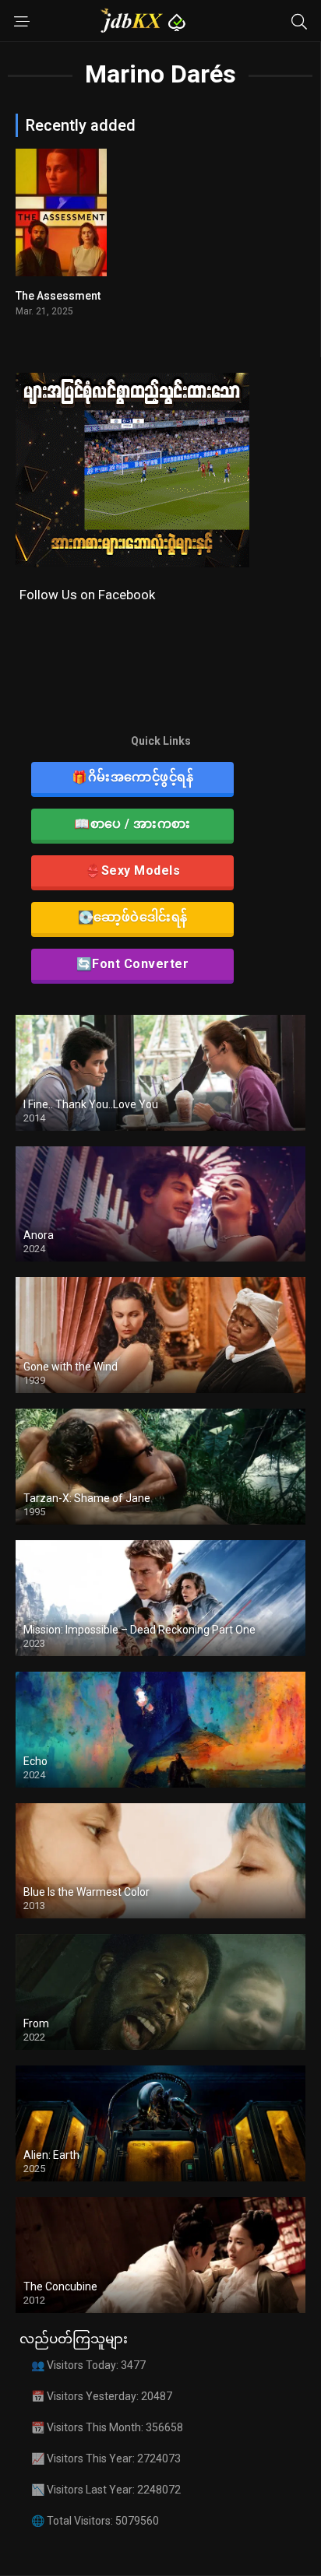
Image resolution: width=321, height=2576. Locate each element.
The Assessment (58, 296)
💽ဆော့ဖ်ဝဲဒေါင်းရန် (133, 917)
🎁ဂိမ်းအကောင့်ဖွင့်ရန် (132, 777)
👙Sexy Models (132, 870)
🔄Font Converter (133, 964)
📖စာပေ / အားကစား (132, 824)
